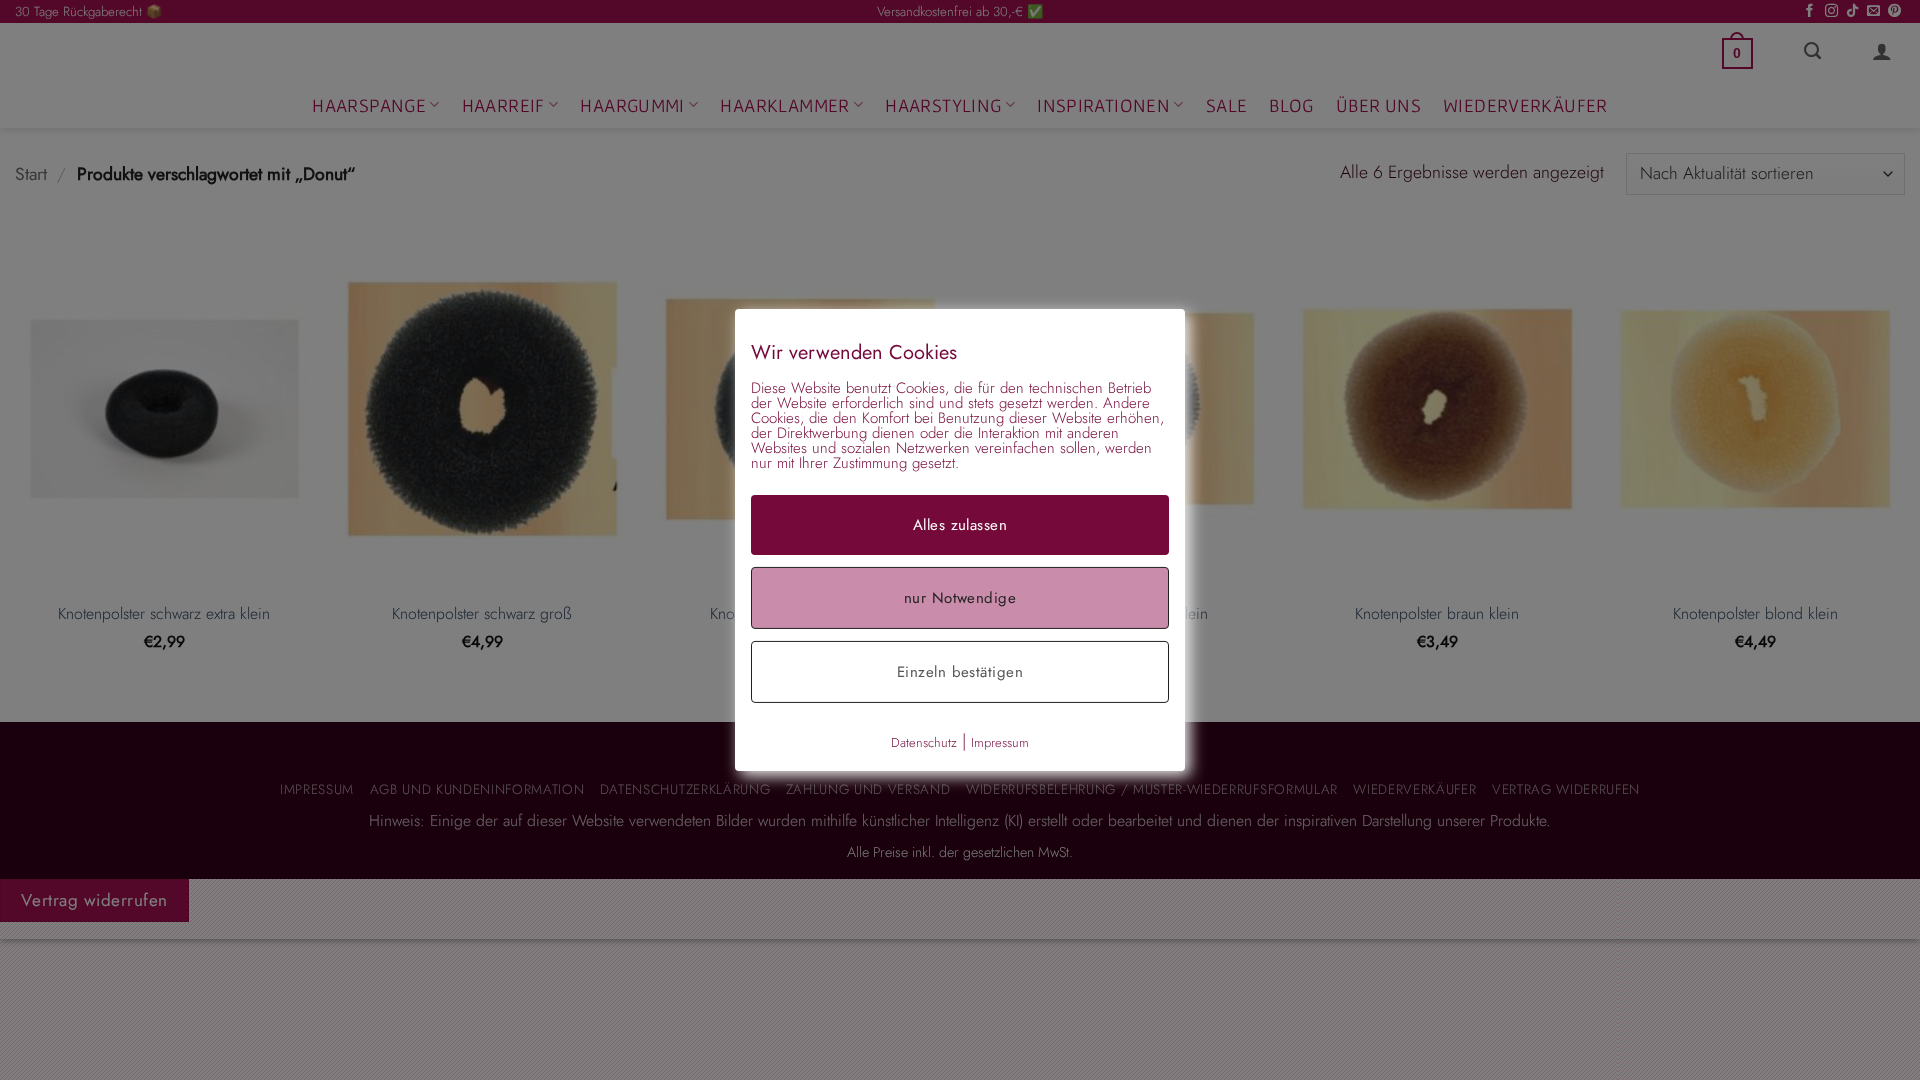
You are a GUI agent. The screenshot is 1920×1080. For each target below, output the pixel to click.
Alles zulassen (960, 525)
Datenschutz (924, 742)
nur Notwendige (960, 598)
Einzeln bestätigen (960, 672)
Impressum (1000, 742)
